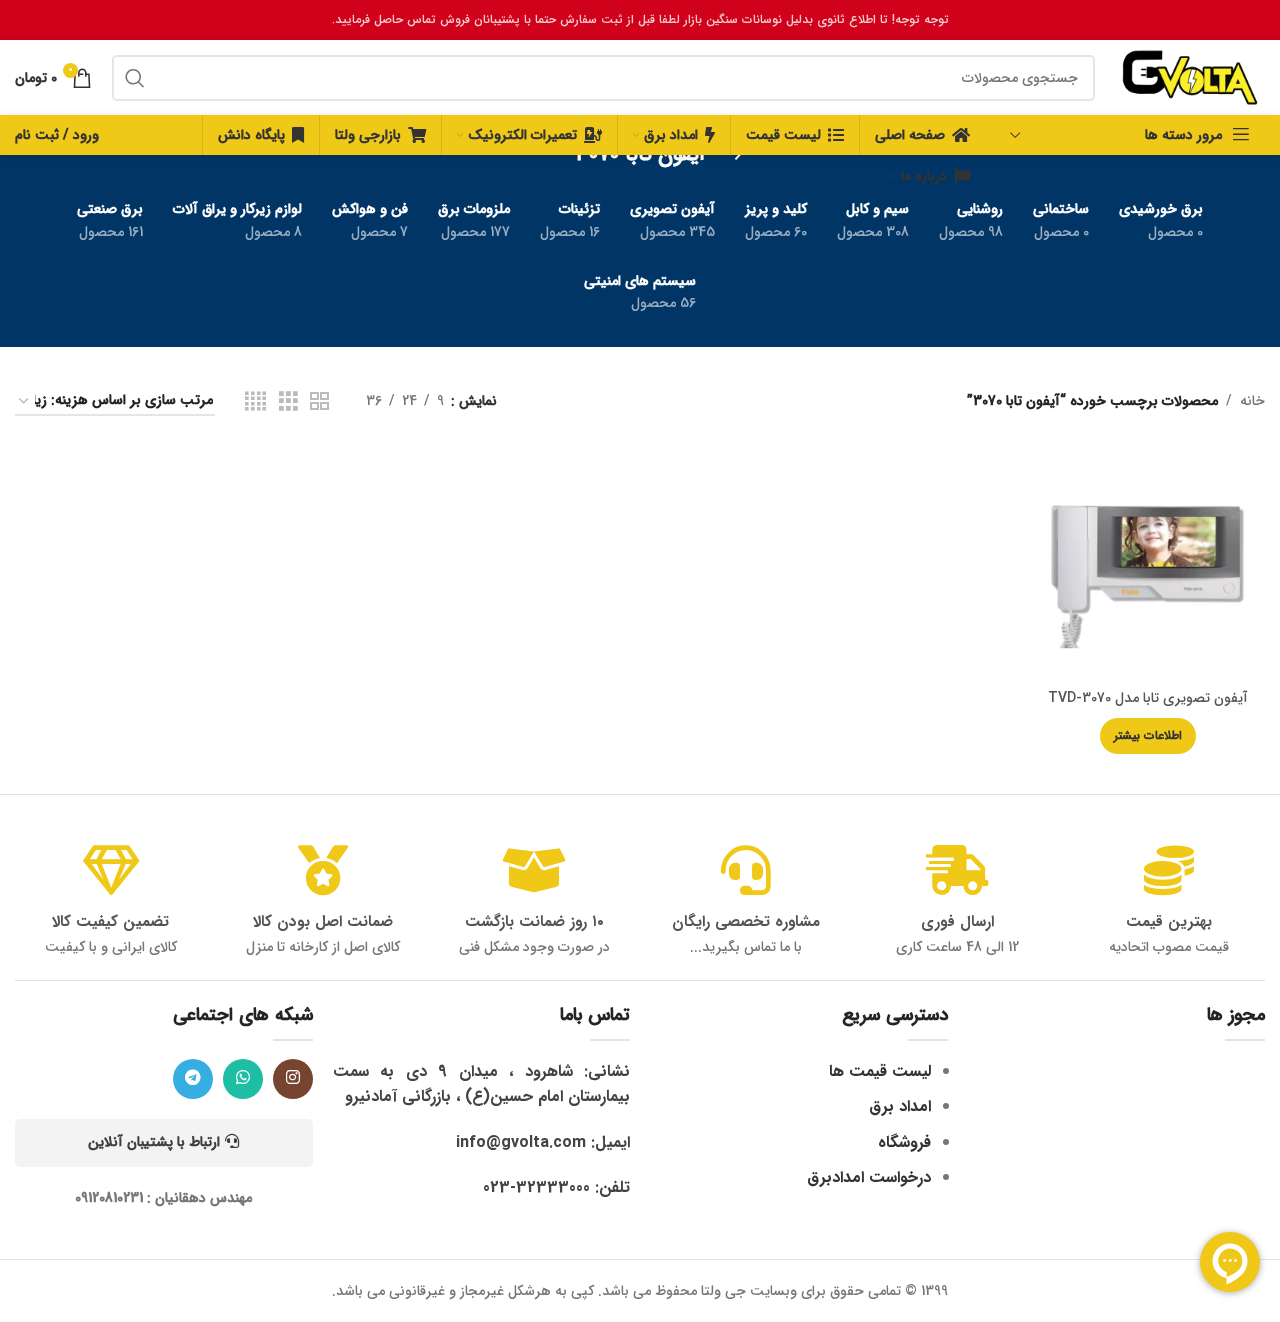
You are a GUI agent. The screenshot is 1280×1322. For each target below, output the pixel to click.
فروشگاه (904, 1142)
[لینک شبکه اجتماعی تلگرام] (193, 1079)
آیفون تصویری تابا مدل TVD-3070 (1148, 698)
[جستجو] (135, 78)
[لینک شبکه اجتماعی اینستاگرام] (293, 1079)
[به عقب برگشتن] (730, 155)
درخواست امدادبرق (869, 1177)
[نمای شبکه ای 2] (319, 402)
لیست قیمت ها (880, 1071)
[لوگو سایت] (1190, 77)
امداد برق (900, 1106)
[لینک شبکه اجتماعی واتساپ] (243, 1079)
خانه (1252, 401)
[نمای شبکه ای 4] (255, 402)
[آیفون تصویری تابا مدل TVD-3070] (1148, 563)
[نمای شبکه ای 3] (288, 402)
